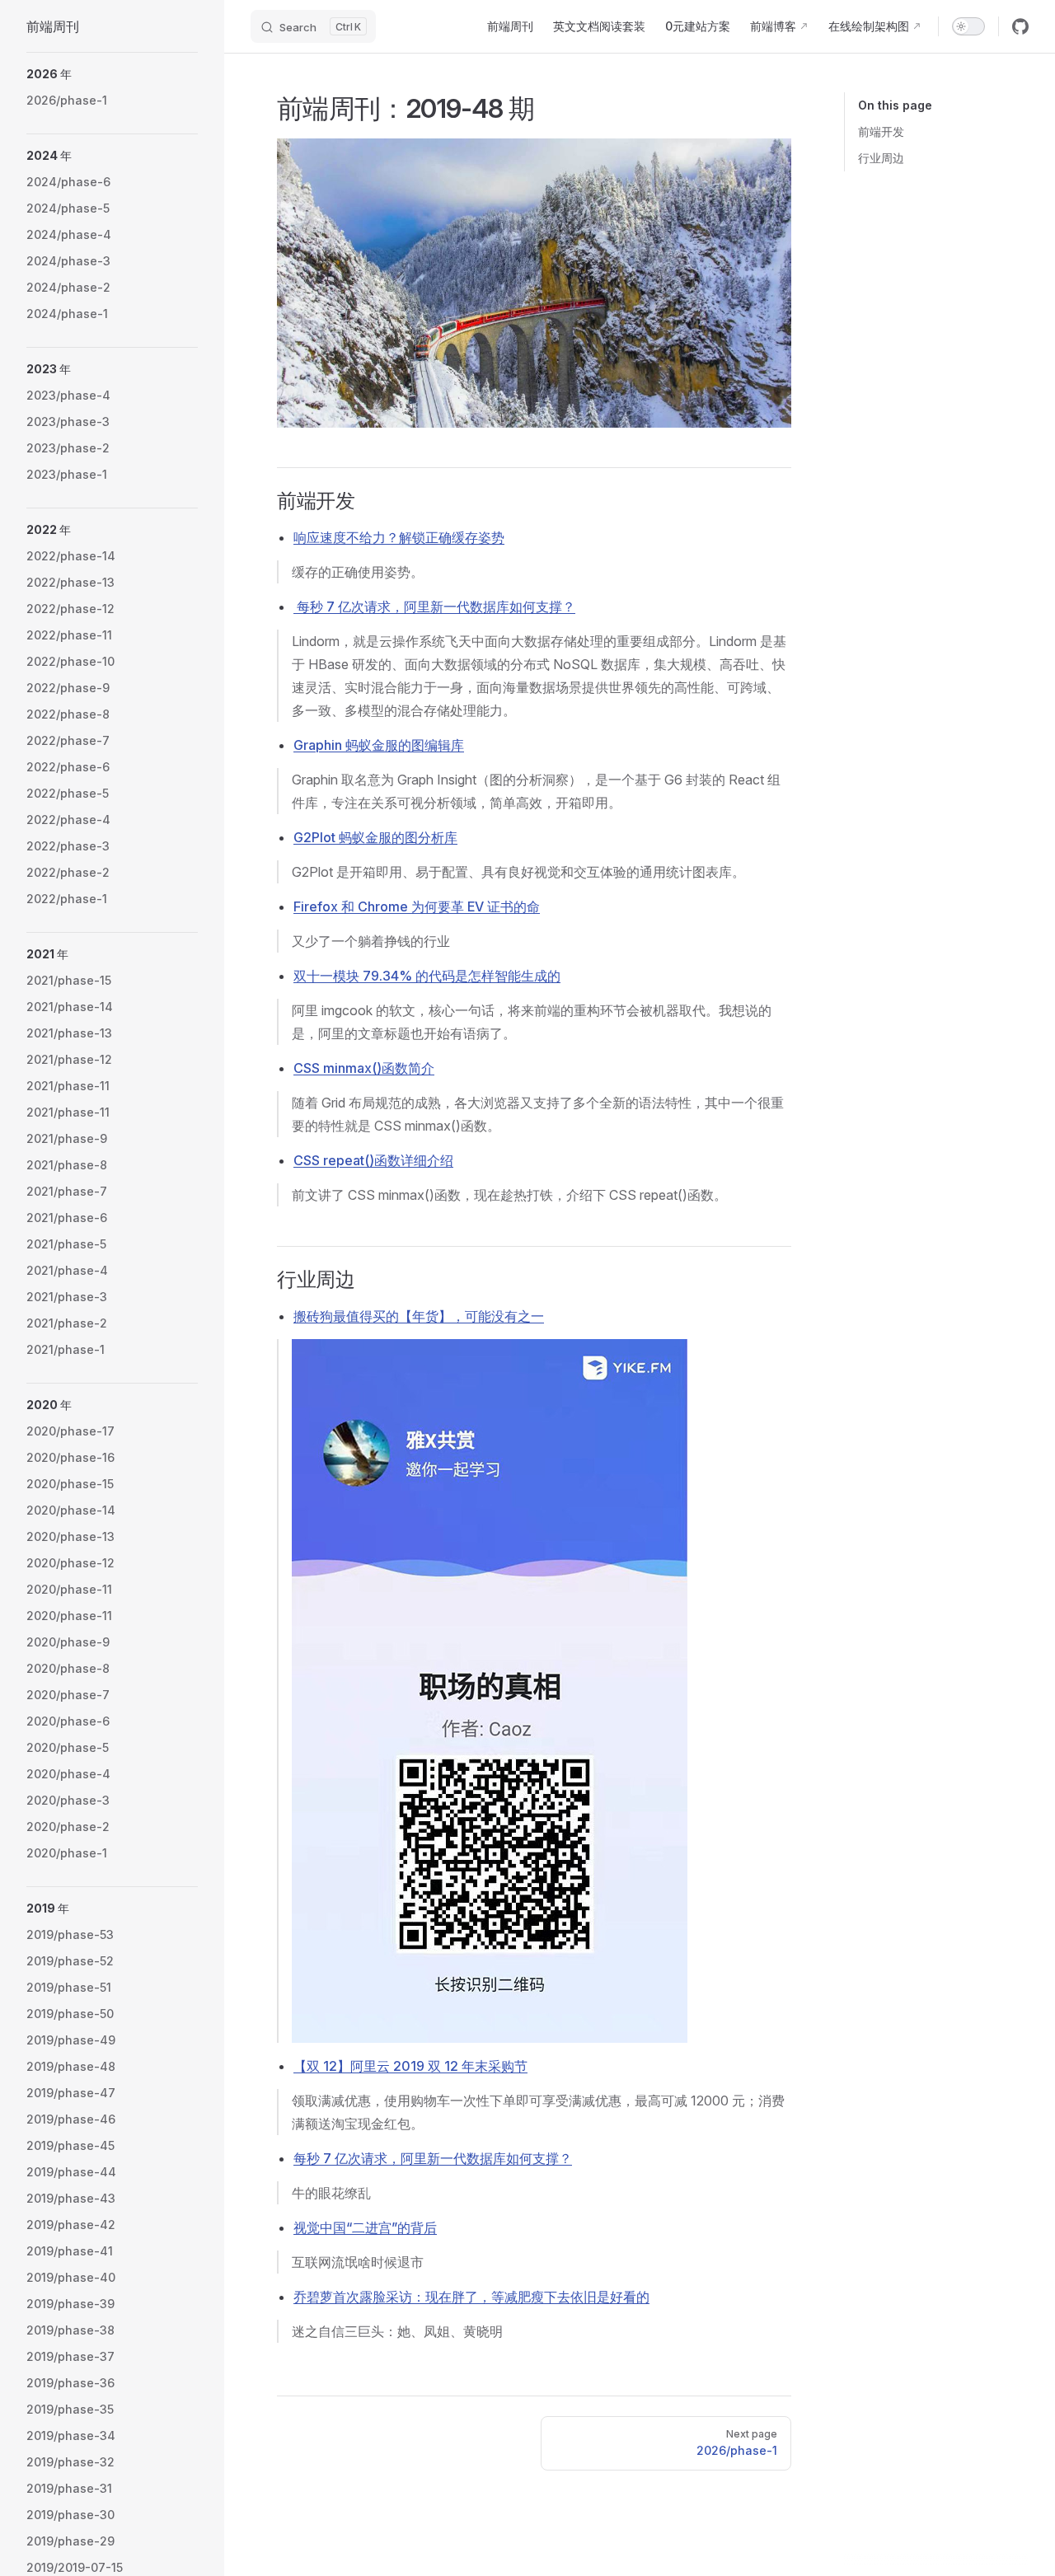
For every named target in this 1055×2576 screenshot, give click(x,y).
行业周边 (881, 158)
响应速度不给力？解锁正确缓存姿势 (399, 537)
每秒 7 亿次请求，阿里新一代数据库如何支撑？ (433, 2158)
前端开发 (881, 131)
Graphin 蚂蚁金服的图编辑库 (379, 745)
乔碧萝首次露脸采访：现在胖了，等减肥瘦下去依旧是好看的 (471, 2297)
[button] (112, 74)
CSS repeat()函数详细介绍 (373, 1160)
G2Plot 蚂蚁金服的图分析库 (375, 837)
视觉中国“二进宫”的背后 (365, 2227)
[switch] (968, 26)
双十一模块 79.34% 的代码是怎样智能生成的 (427, 976)
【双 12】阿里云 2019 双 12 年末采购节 (410, 2066)
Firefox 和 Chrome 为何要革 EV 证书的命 (417, 906)
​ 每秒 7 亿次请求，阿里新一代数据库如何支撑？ (434, 607)
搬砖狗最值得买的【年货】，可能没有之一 (419, 1316)
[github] (1020, 26)
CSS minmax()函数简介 (364, 1068)
